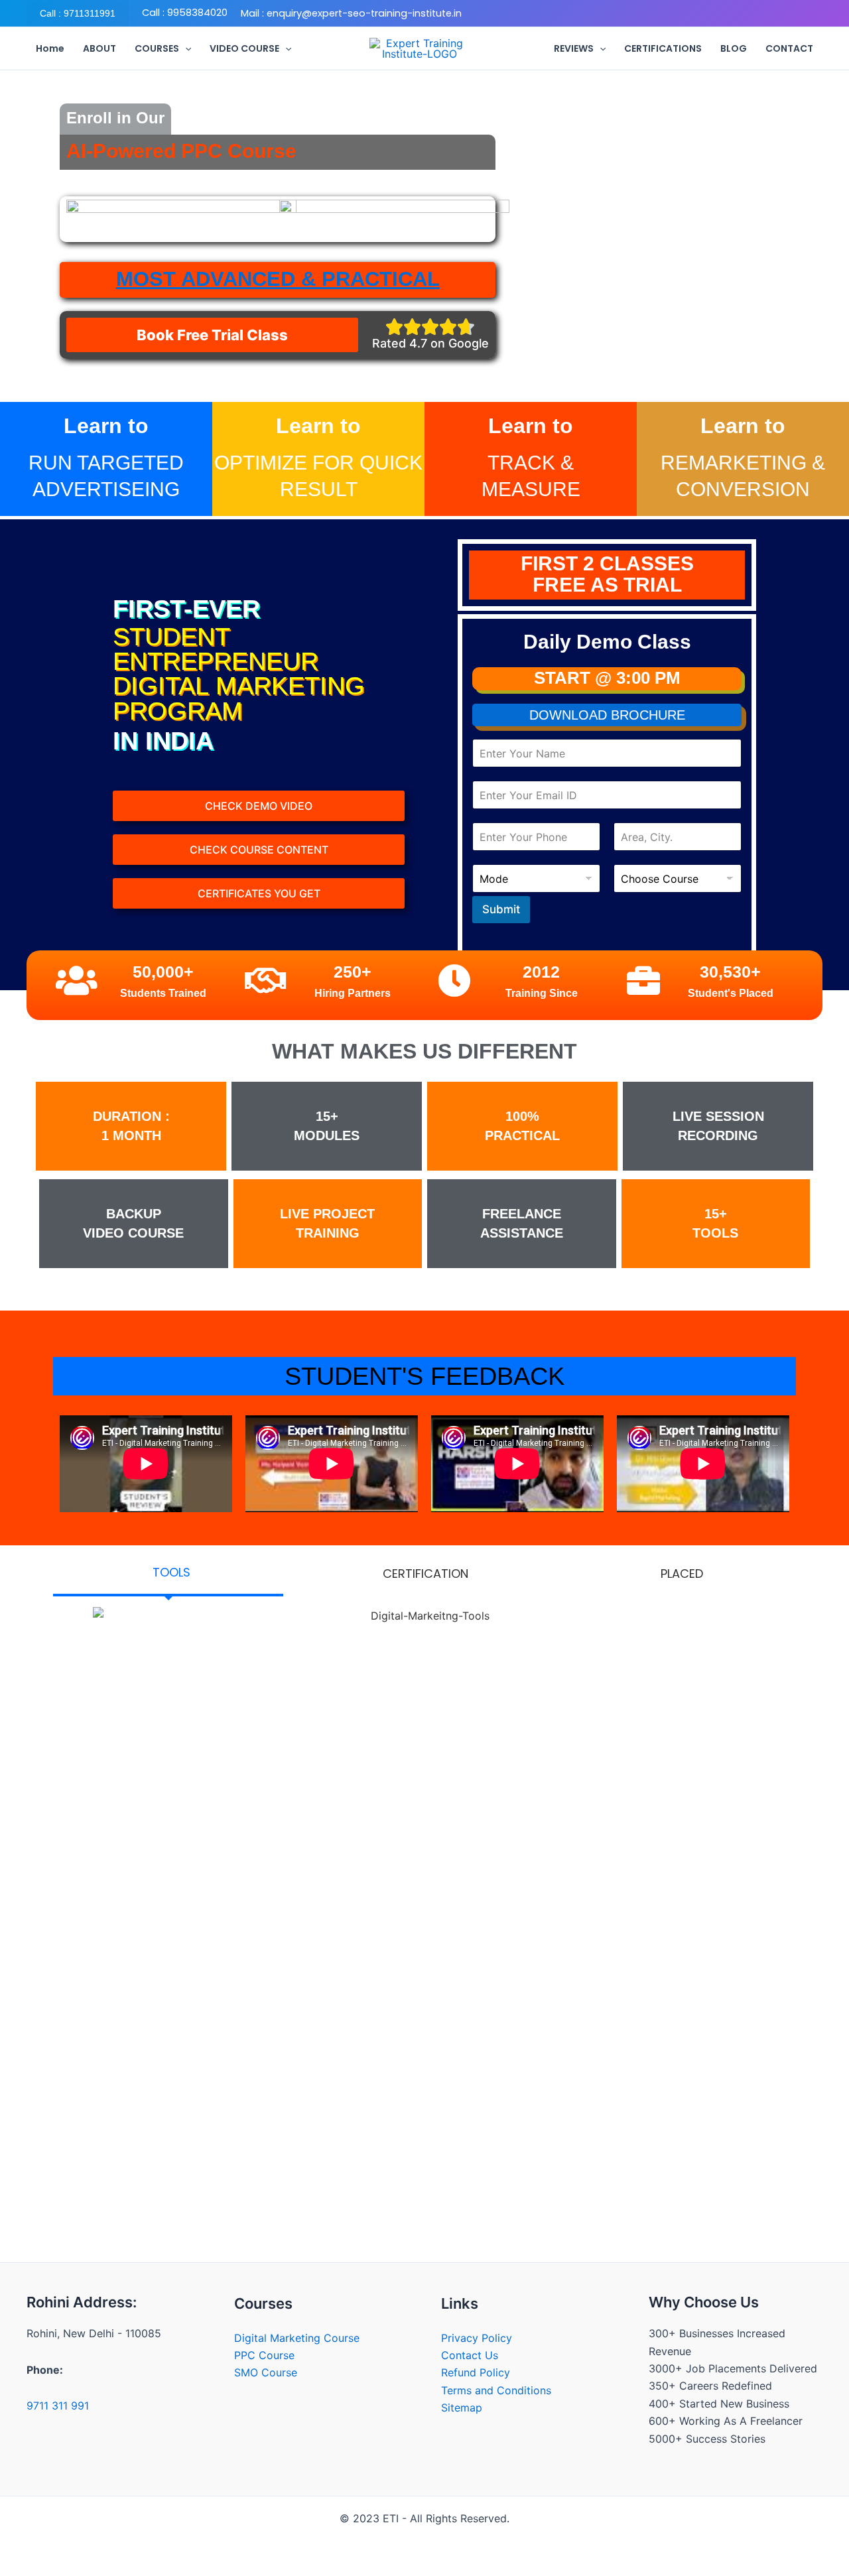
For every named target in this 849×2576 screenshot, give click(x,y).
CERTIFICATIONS (663, 48)
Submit (501, 909)
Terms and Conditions (496, 2390)
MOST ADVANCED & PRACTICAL (278, 279)
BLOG (734, 48)
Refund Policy (476, 2372)
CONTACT (789, 48)
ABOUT (99, 48)
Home (50, 48)
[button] (78, 13)
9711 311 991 (58, 2406)
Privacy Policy (477, 2338)
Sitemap (462, 2408)
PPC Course (264, 2355)
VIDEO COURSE (244, 48)
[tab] (168, 1574)
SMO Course (266, 2372)
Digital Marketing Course (297, 2338)
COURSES (157, 48)
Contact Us (470, 2355)
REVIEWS (574, 48)
